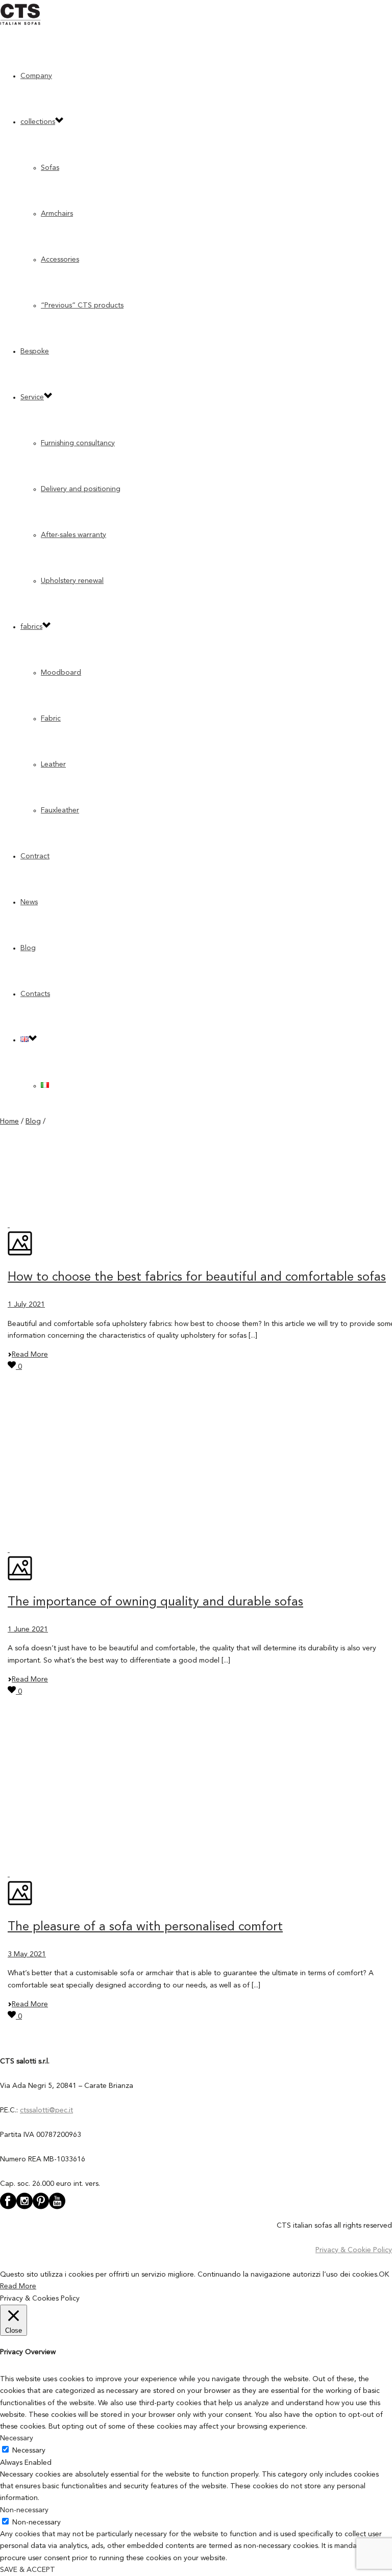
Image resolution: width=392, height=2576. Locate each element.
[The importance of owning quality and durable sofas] (9, 1550)
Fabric (51, 719)
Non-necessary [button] (24, 2510)
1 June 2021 (28, 1629)
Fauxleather (60, 810)
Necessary (29, 2451)
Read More (30, 1355)
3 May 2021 (27, 1954)
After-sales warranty (73, 535)
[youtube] (57, 2208)
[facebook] (8, 2208)
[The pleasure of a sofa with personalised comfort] (9, 1874)
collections (38, 122)
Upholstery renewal (72, 581)
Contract (35, 856)
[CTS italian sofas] (20, 23)
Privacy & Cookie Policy (354, 2250)
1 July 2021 (26, 1305)
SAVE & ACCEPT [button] (28, 2570)
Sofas (50, 168)
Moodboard (61, 673)
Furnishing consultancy (78, 443)
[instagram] (24, 2208)
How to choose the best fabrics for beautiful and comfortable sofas (197, 1278)
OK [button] (384, 2275)
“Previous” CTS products (82, 305)
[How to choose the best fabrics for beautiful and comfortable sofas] (9, 1225)
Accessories (60, 260)
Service (32, 397)
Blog (28, 948)
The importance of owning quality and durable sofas (155, 1602)
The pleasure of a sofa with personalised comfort (145, 1927)
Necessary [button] (17, 2438)
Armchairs (57, 214)
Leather (53, 764)
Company (36, 76)
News (29, 902)
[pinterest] (41, 2208)
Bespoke (35, 351)
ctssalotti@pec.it (46, 2110)
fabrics (31, 627)
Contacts (35, 994)
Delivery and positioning (81, 489)
